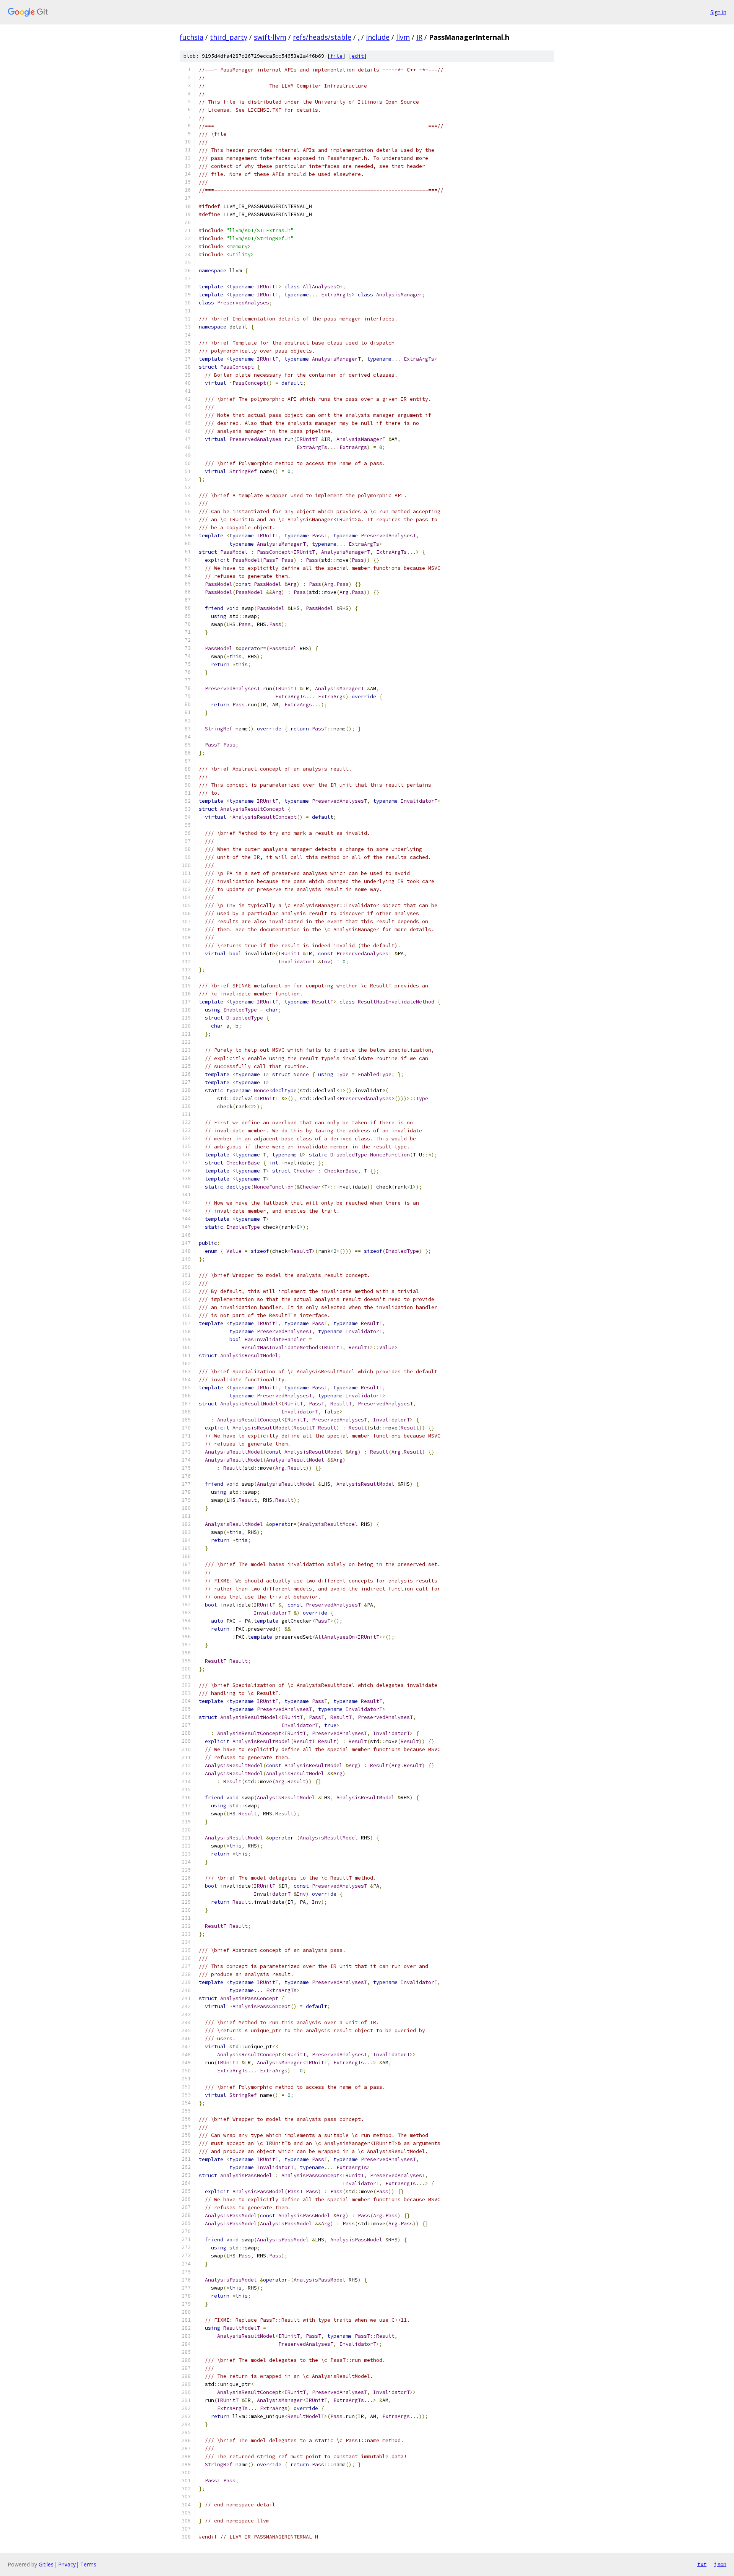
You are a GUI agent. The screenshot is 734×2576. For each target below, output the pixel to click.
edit (358, 56)
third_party (229, 37)
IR (419, 37)
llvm (403, 37)
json (720, 2564)
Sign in (718, 12)
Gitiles (46, 2564)
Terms (88, 2564)
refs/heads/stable (322, 37)
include (378, 37)
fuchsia (192, 37)
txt (702, 2564)
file (336, 56)
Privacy (67, 2564)
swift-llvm (270, 37)
